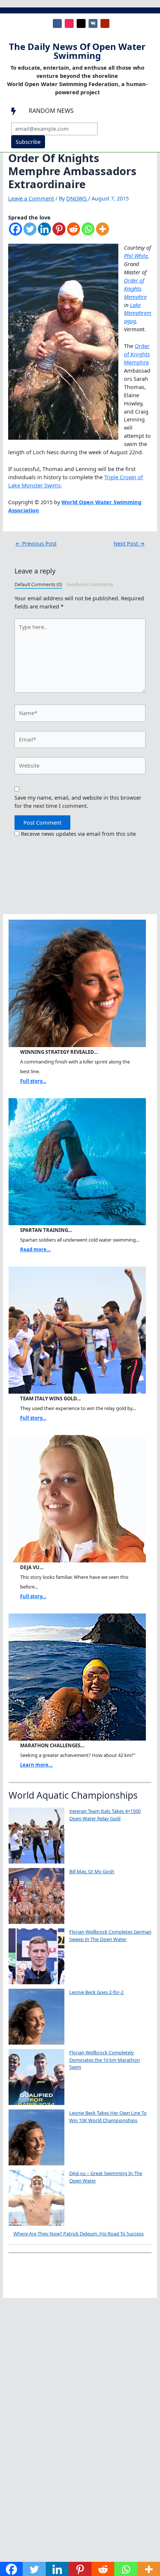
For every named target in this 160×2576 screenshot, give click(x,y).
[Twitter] (30, 233)
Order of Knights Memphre (135, 288)
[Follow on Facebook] (57, 23)
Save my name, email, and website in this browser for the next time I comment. (78, 802)
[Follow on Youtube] (105, 23)
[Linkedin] (44, 233)
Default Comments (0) (38, 584)
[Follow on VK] (93, 23)
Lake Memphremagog (138, 313)
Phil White (136, 256)
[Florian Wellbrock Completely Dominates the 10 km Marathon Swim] (36, 2077)
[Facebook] (15, 233)
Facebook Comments (90, 584)
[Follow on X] (81, 23)
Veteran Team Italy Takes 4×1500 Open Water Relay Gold (105, 1815)
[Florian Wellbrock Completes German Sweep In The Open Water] (36, 1956)
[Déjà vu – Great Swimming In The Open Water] (36, 2198)
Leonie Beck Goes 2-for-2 (96, 1992)
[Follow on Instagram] (69, 23)
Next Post (129, 543)
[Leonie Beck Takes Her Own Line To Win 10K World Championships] (36, 2137)
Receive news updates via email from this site (78, 834)
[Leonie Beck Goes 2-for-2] (36, 2017)
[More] (103, 233)
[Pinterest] (59, 233)
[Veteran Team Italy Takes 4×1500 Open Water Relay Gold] (36, 1836)
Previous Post (36, 543)
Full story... (33, 1081)
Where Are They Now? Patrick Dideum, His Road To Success (79, 2234)
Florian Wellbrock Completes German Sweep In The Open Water (110, 1935)
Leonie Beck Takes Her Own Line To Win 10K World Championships (108, 2117)
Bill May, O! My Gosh (92, 1871)
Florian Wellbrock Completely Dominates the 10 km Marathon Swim (105, 2060)
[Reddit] (73, 233)
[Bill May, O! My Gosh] (36, 1896)
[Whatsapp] (88, 233)
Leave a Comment (31, 198)
